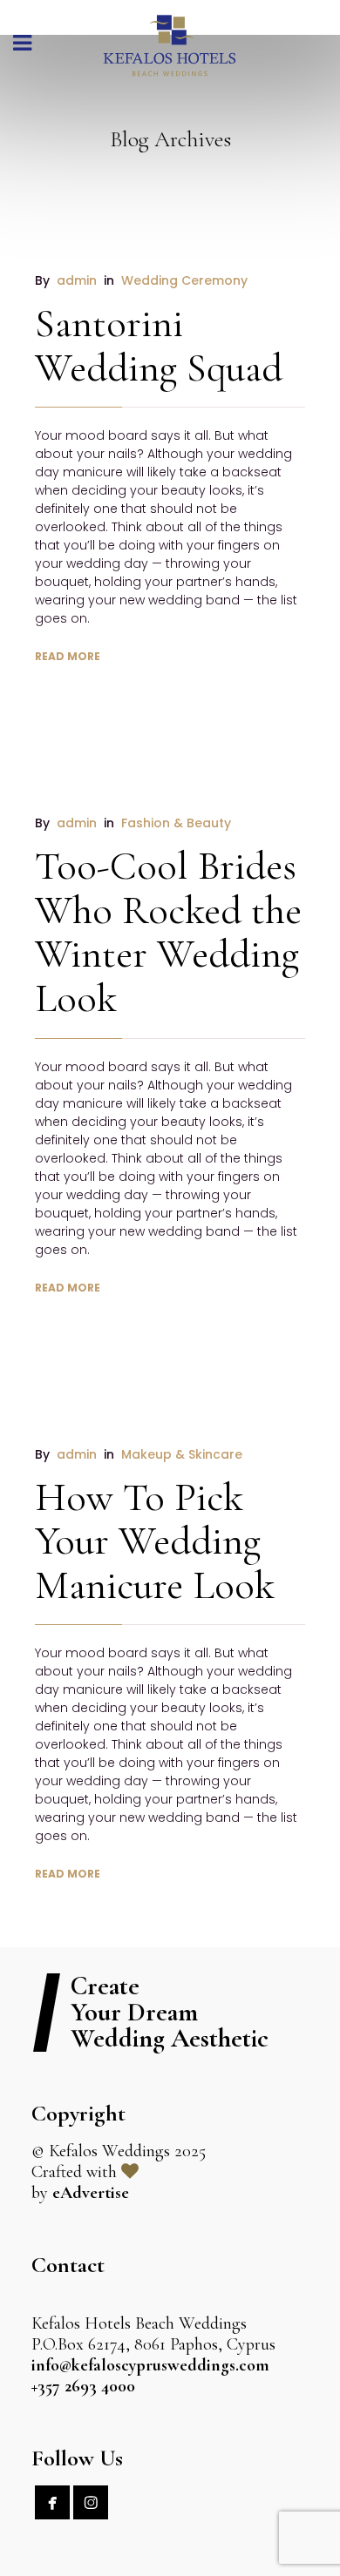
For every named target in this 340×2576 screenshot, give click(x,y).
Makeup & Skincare (182, 1454)
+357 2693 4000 (83, 2386)
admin (77, 280)
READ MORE (68, 656)
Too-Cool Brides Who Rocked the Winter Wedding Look (168, 932)
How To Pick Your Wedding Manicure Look (155, 1541)
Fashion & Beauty (176, 823)
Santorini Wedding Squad (159, 345)
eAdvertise (91, 2193)
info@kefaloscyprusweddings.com (150, 2365)
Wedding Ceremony (184, 280)
